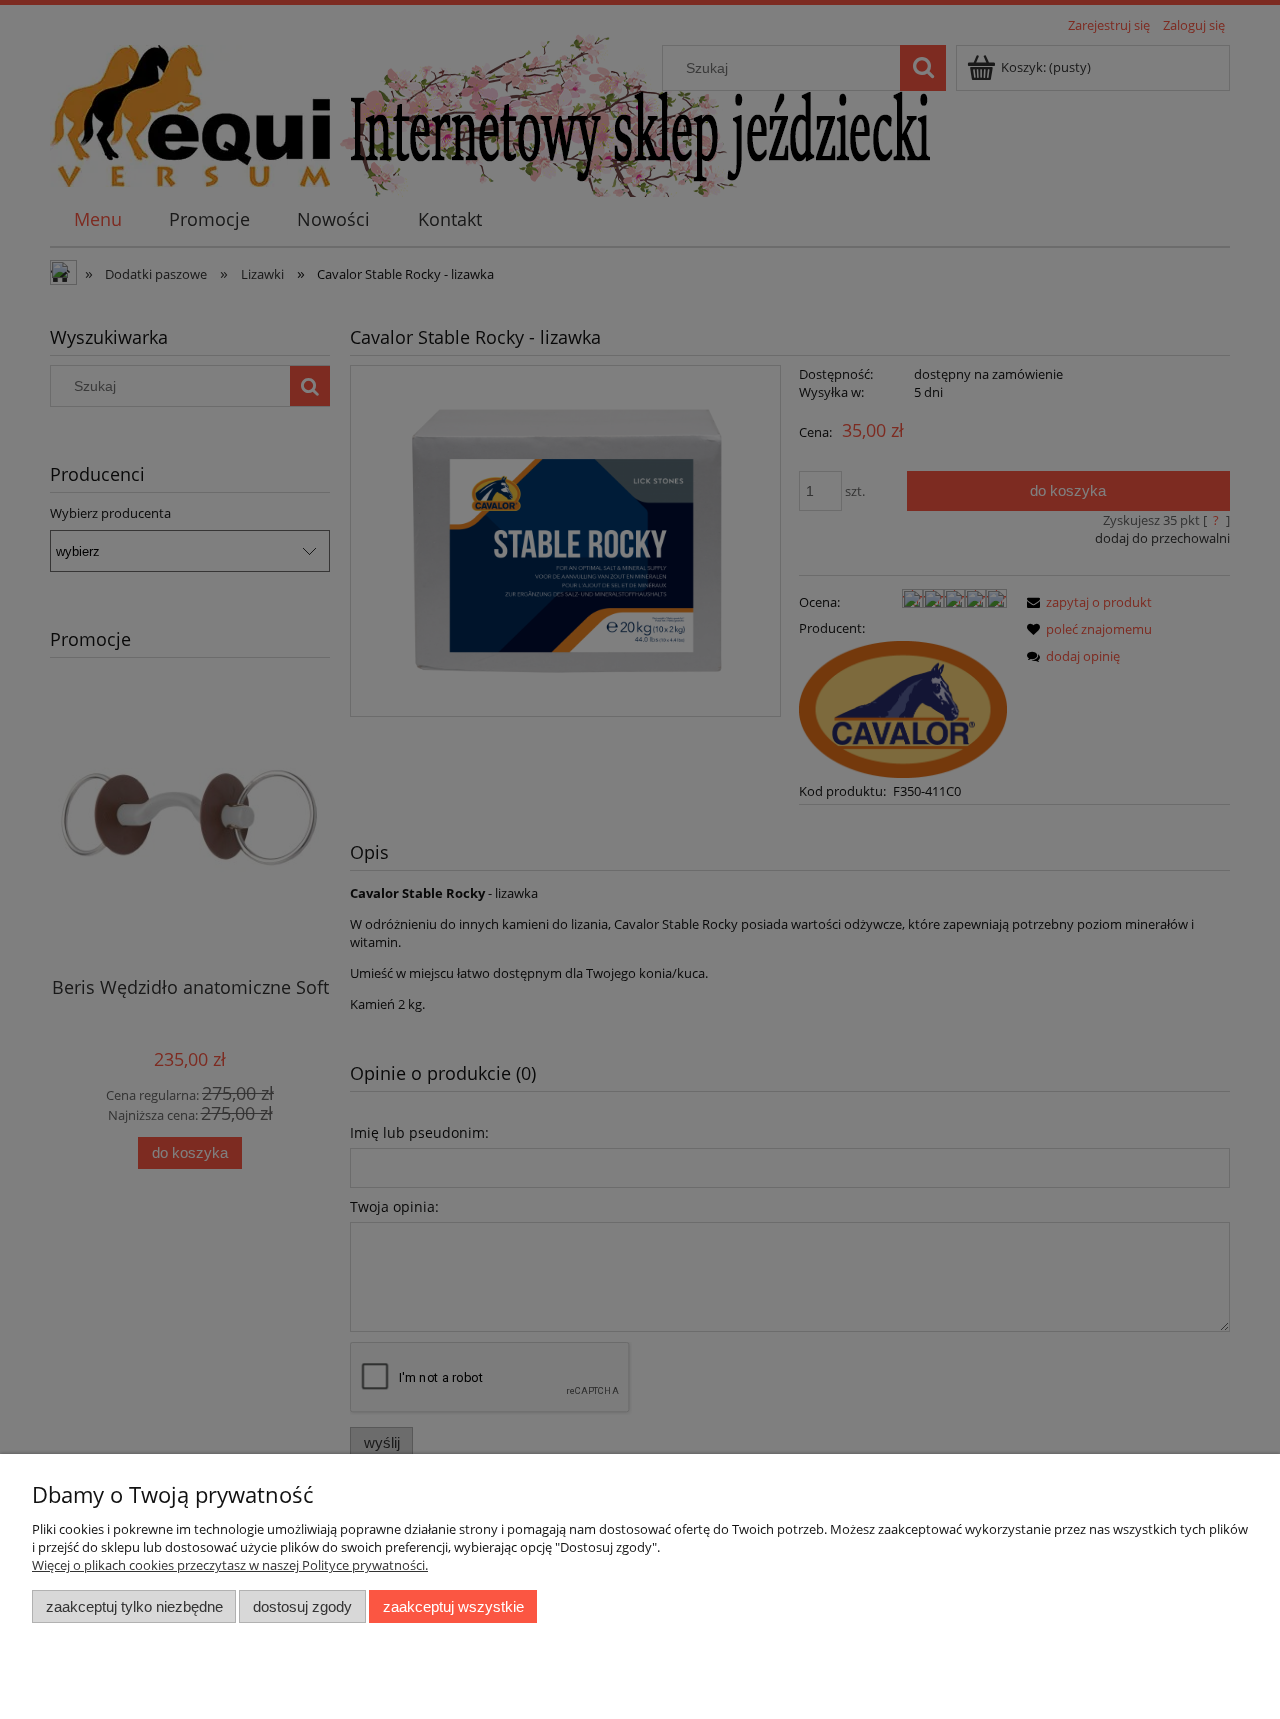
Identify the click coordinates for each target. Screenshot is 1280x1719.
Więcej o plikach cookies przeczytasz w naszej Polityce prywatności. (230, 1565)
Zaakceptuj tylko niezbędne (134, 1606)
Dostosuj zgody (302, 1606)
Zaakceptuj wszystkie (453, 1606)
